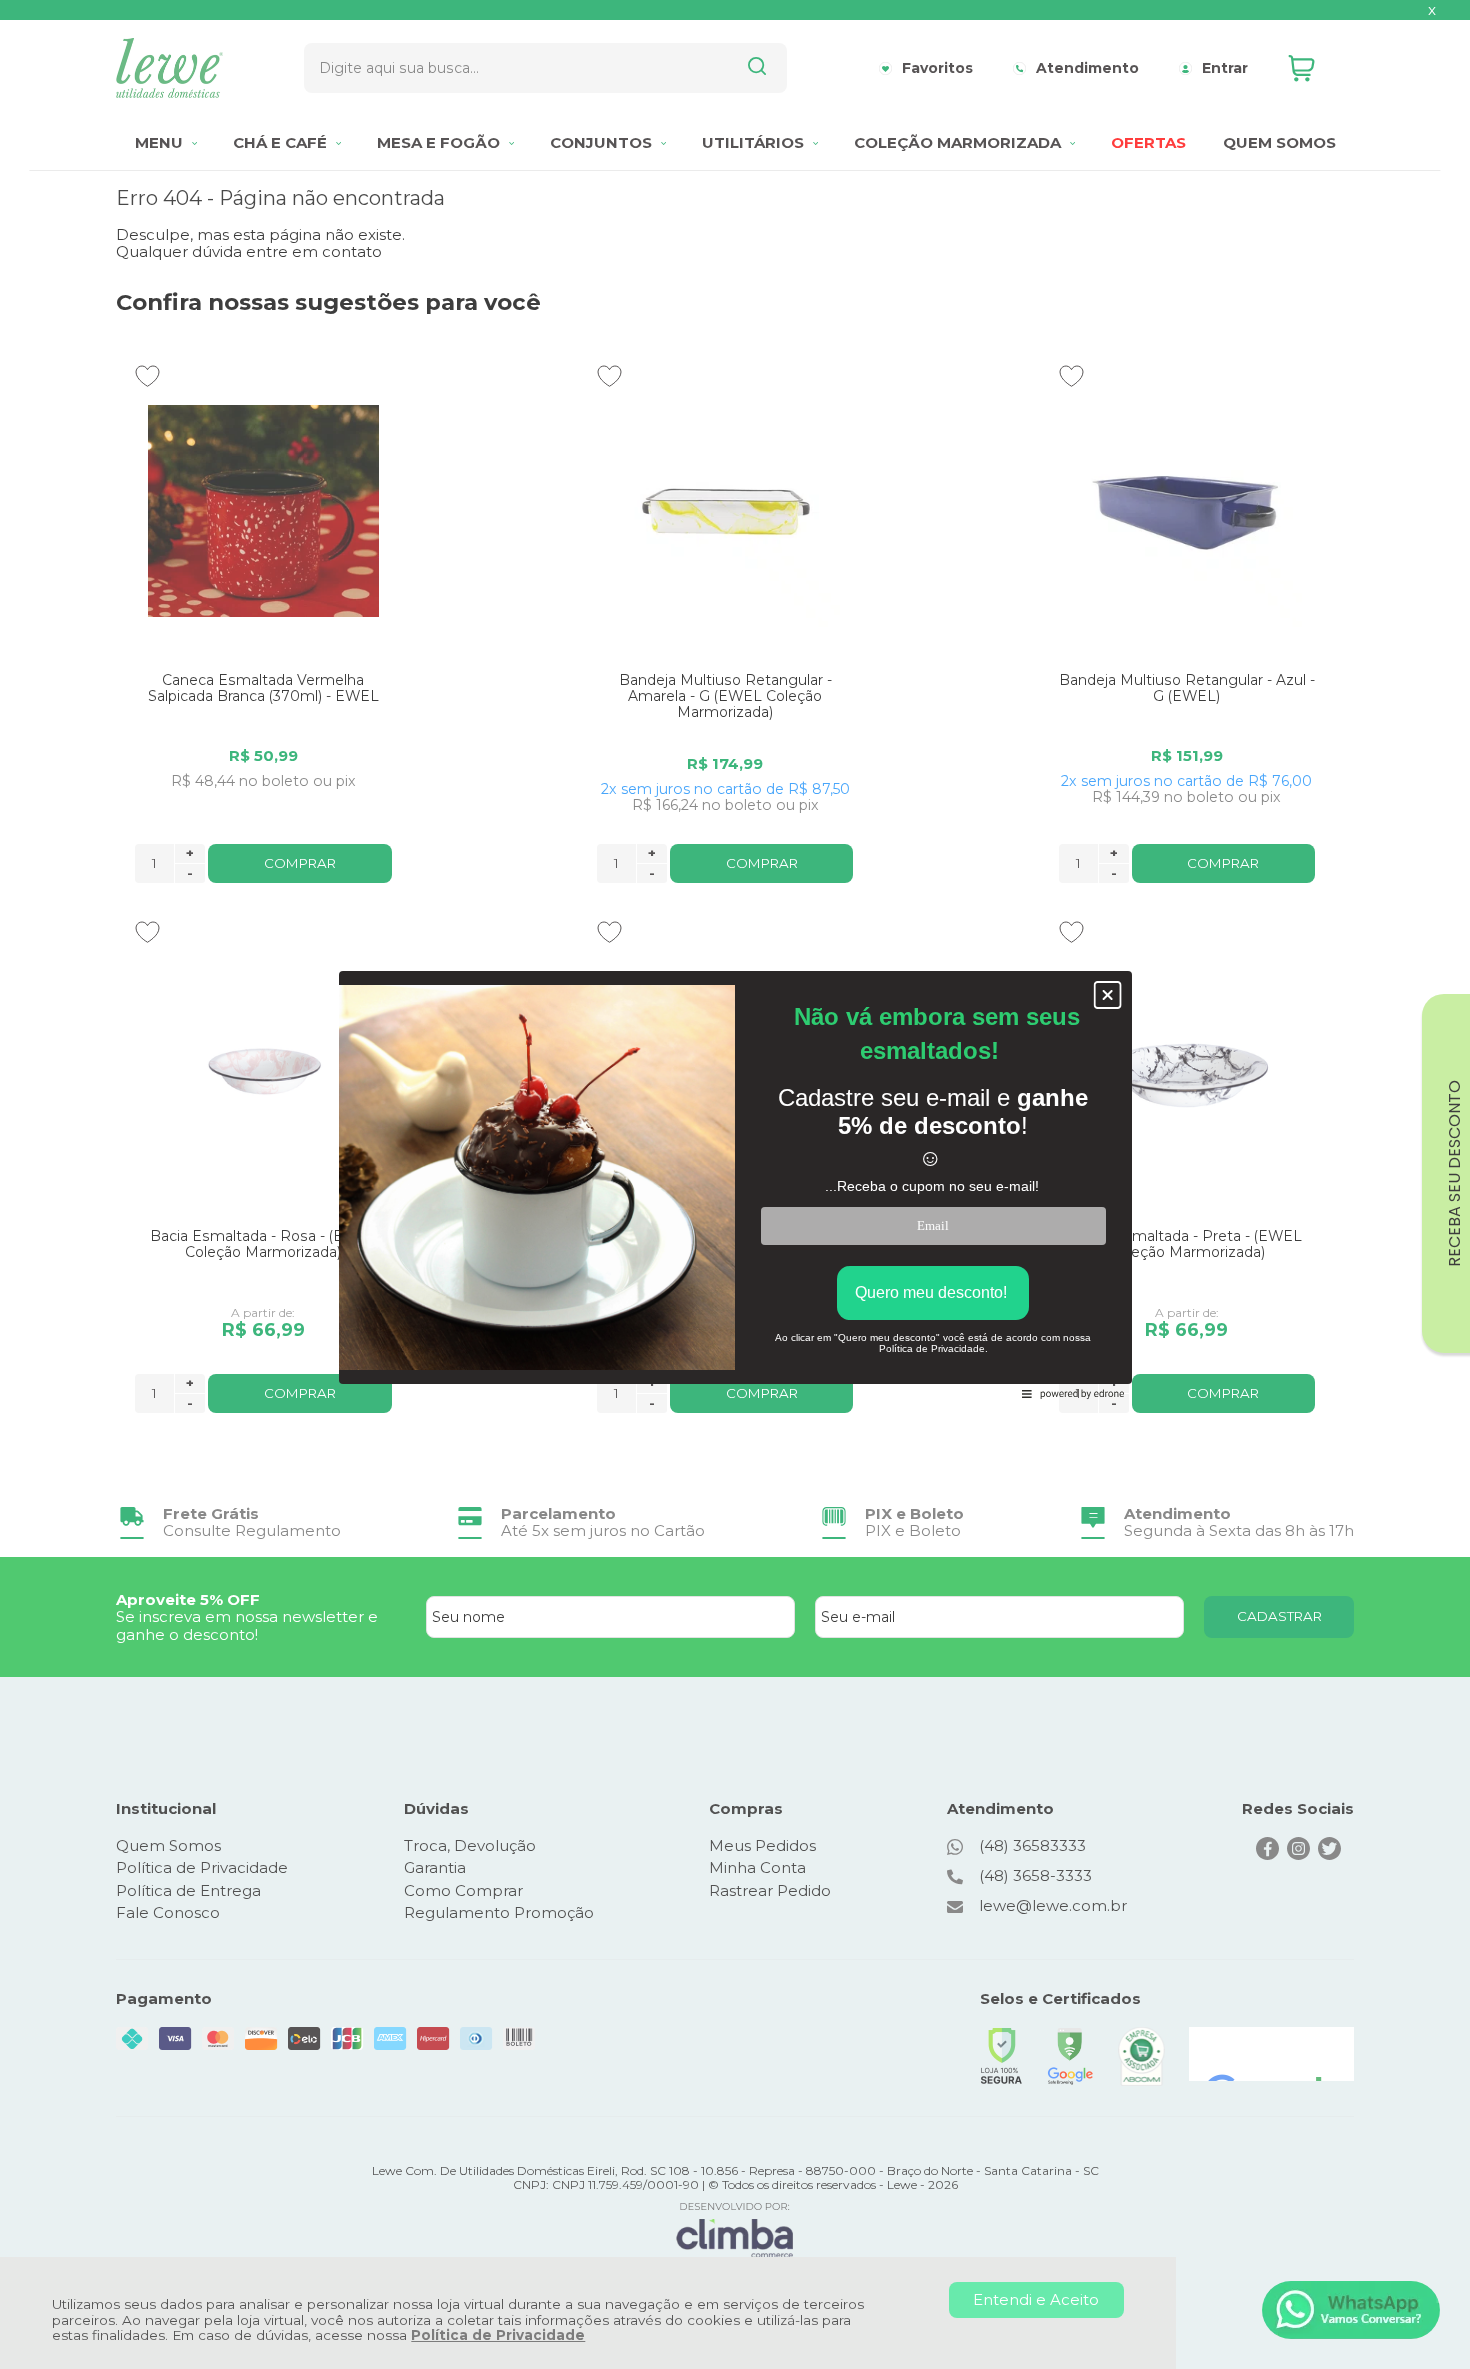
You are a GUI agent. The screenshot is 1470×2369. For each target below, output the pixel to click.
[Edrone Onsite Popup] (735, 1184)
